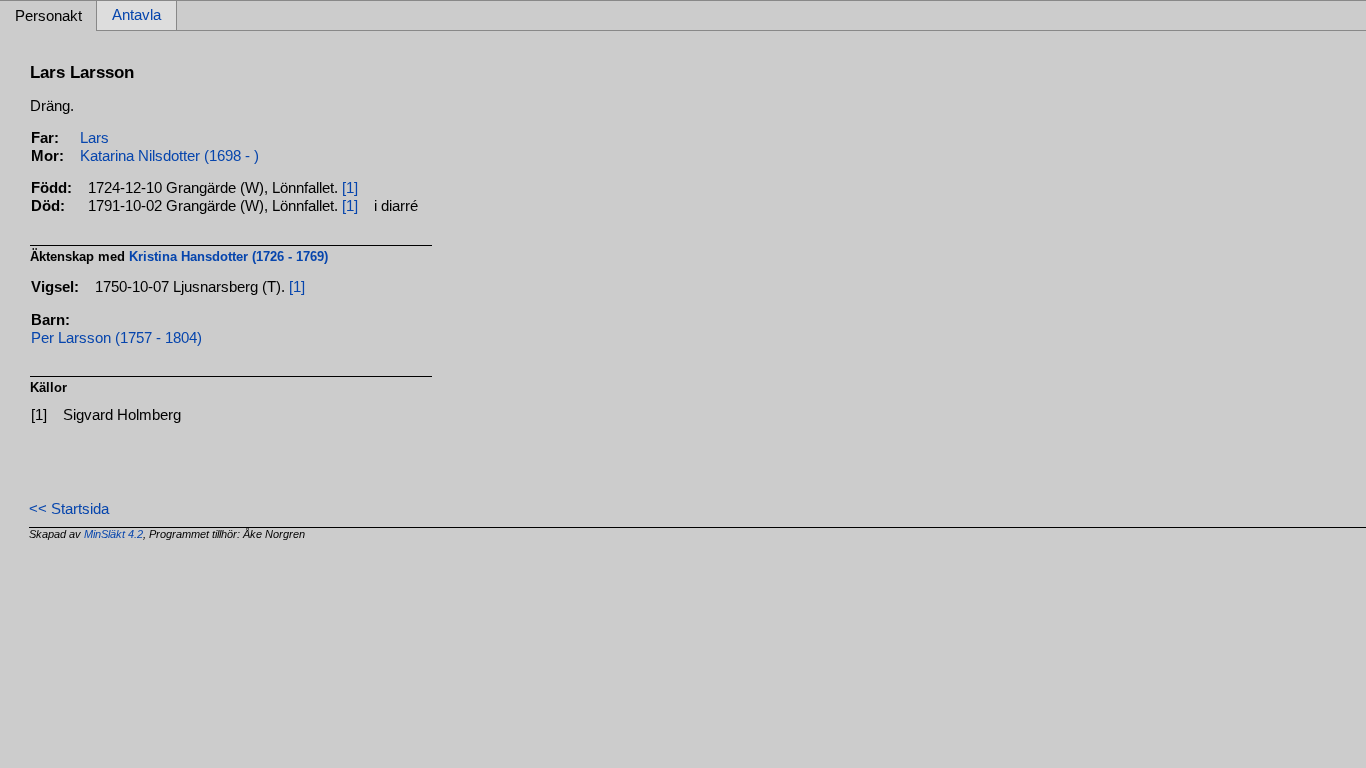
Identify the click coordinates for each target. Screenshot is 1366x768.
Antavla (136, 16)
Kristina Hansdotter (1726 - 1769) (228, 256)
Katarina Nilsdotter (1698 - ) (169, 156)
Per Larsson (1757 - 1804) (116, 338)
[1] (350, 188)
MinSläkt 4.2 (113, 534)
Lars (94, 138)
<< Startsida (69, 509)
